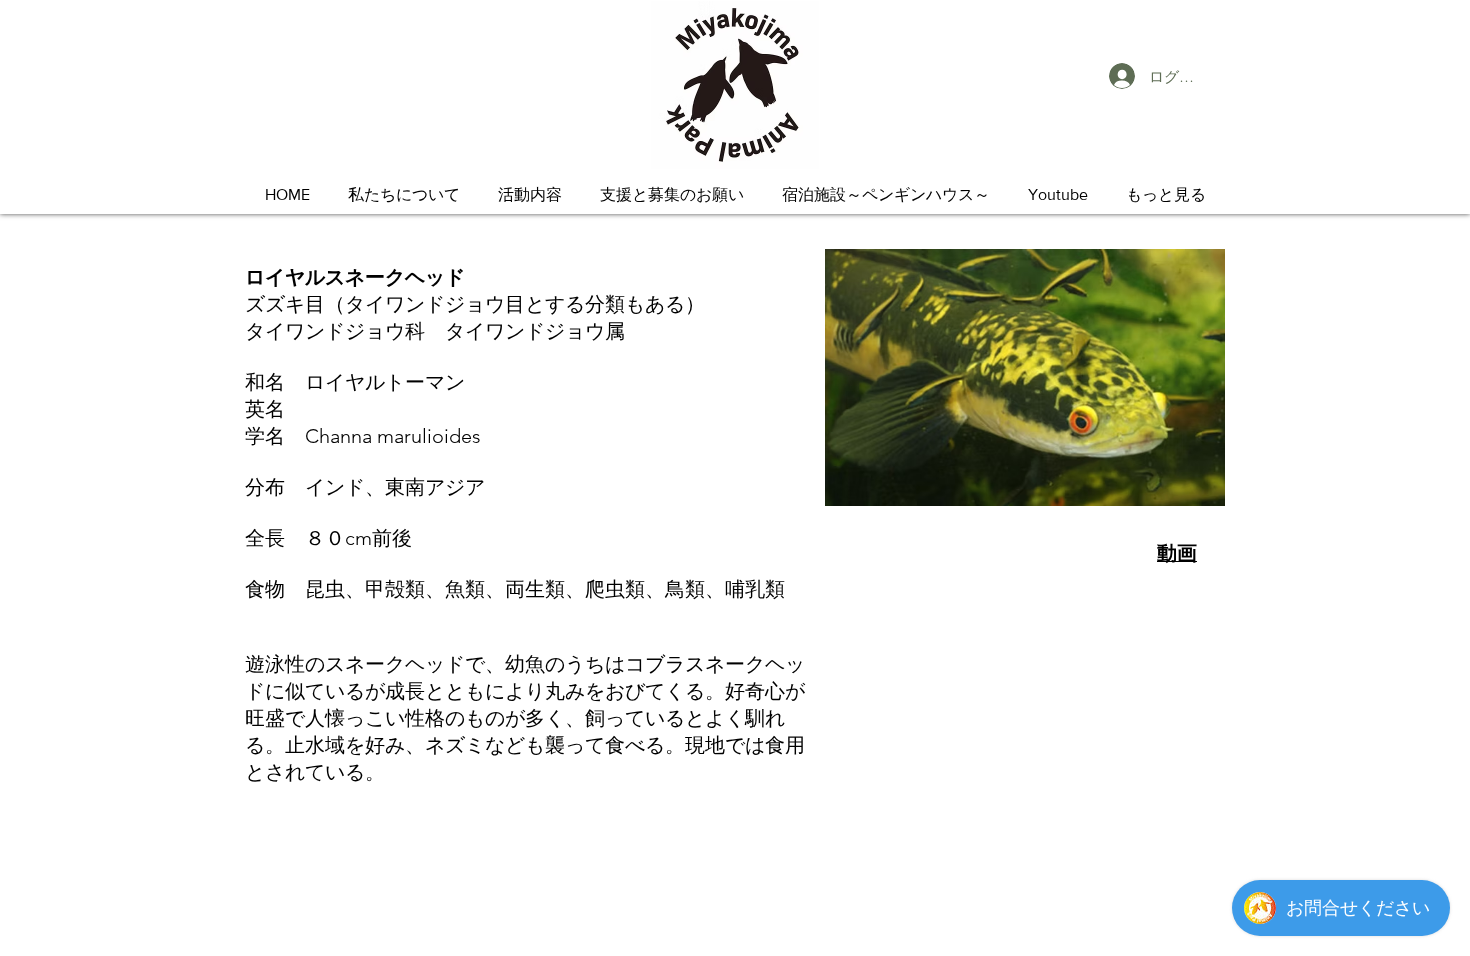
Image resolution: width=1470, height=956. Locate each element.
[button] (404, 194)
